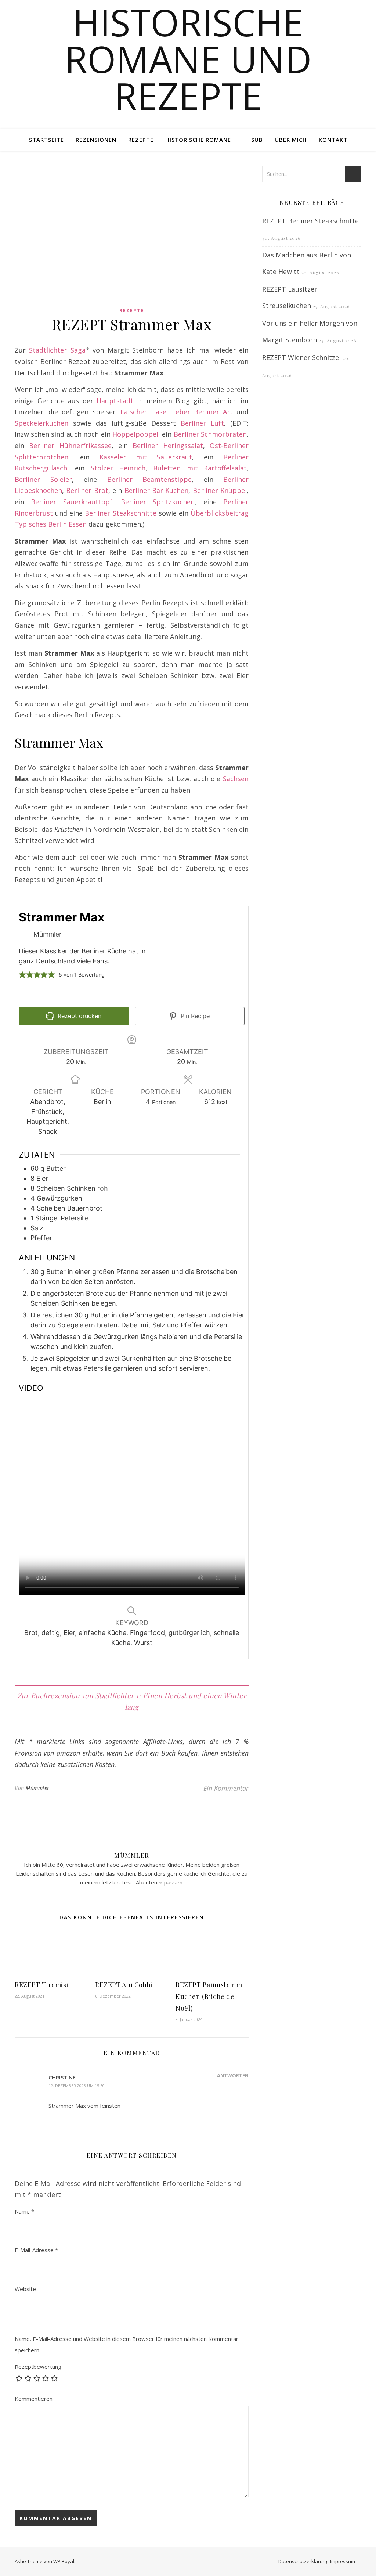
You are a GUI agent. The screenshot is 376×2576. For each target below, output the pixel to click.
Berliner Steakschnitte (120, 513)
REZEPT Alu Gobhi (124, 1985)
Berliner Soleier (43, 479)
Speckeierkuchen (41, 423)
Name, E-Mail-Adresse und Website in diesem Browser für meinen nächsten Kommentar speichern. (126, 2344)
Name (24, 2211)
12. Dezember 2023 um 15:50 (77, 2086)
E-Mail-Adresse (36, 2250)
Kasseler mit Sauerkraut (146, 457)
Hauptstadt (115, 401)
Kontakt (333, 140)
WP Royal (64, 2561)
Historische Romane (198, 140)
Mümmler (38, 1788)
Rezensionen (96, 140)
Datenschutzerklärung (303, 2561)
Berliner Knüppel (220, 490)
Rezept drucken (79, 1016)
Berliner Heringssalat (168, 445)
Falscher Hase (143, 412)
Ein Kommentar (226, 1788)
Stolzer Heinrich (118, 468)
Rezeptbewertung (38, 2367)
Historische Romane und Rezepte (188, 59)
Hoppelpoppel (135, 434)
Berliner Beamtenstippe (150, 479)
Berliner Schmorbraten (210, 434)
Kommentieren (34, 2399)
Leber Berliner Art (202, 412)
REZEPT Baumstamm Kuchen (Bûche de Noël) (209, 1996)
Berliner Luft (202, 423)
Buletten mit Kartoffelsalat (200, 468)
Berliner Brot (87, 490)
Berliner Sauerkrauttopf (71, 502)
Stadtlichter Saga (57, 350)
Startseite (46, 140)
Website (25, 2289)
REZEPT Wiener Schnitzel (301, 357)
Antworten (233, 2075)
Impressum (343, 2561)
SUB (257, 140)
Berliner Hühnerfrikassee (70, 445)
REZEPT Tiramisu (43, 1985)
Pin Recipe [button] (194, 1016)
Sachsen (236, 779)
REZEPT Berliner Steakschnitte (310, 221)
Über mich (291, 140)
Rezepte (141, 140)
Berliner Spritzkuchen (158, 502)
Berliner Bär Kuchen (157, 490)
